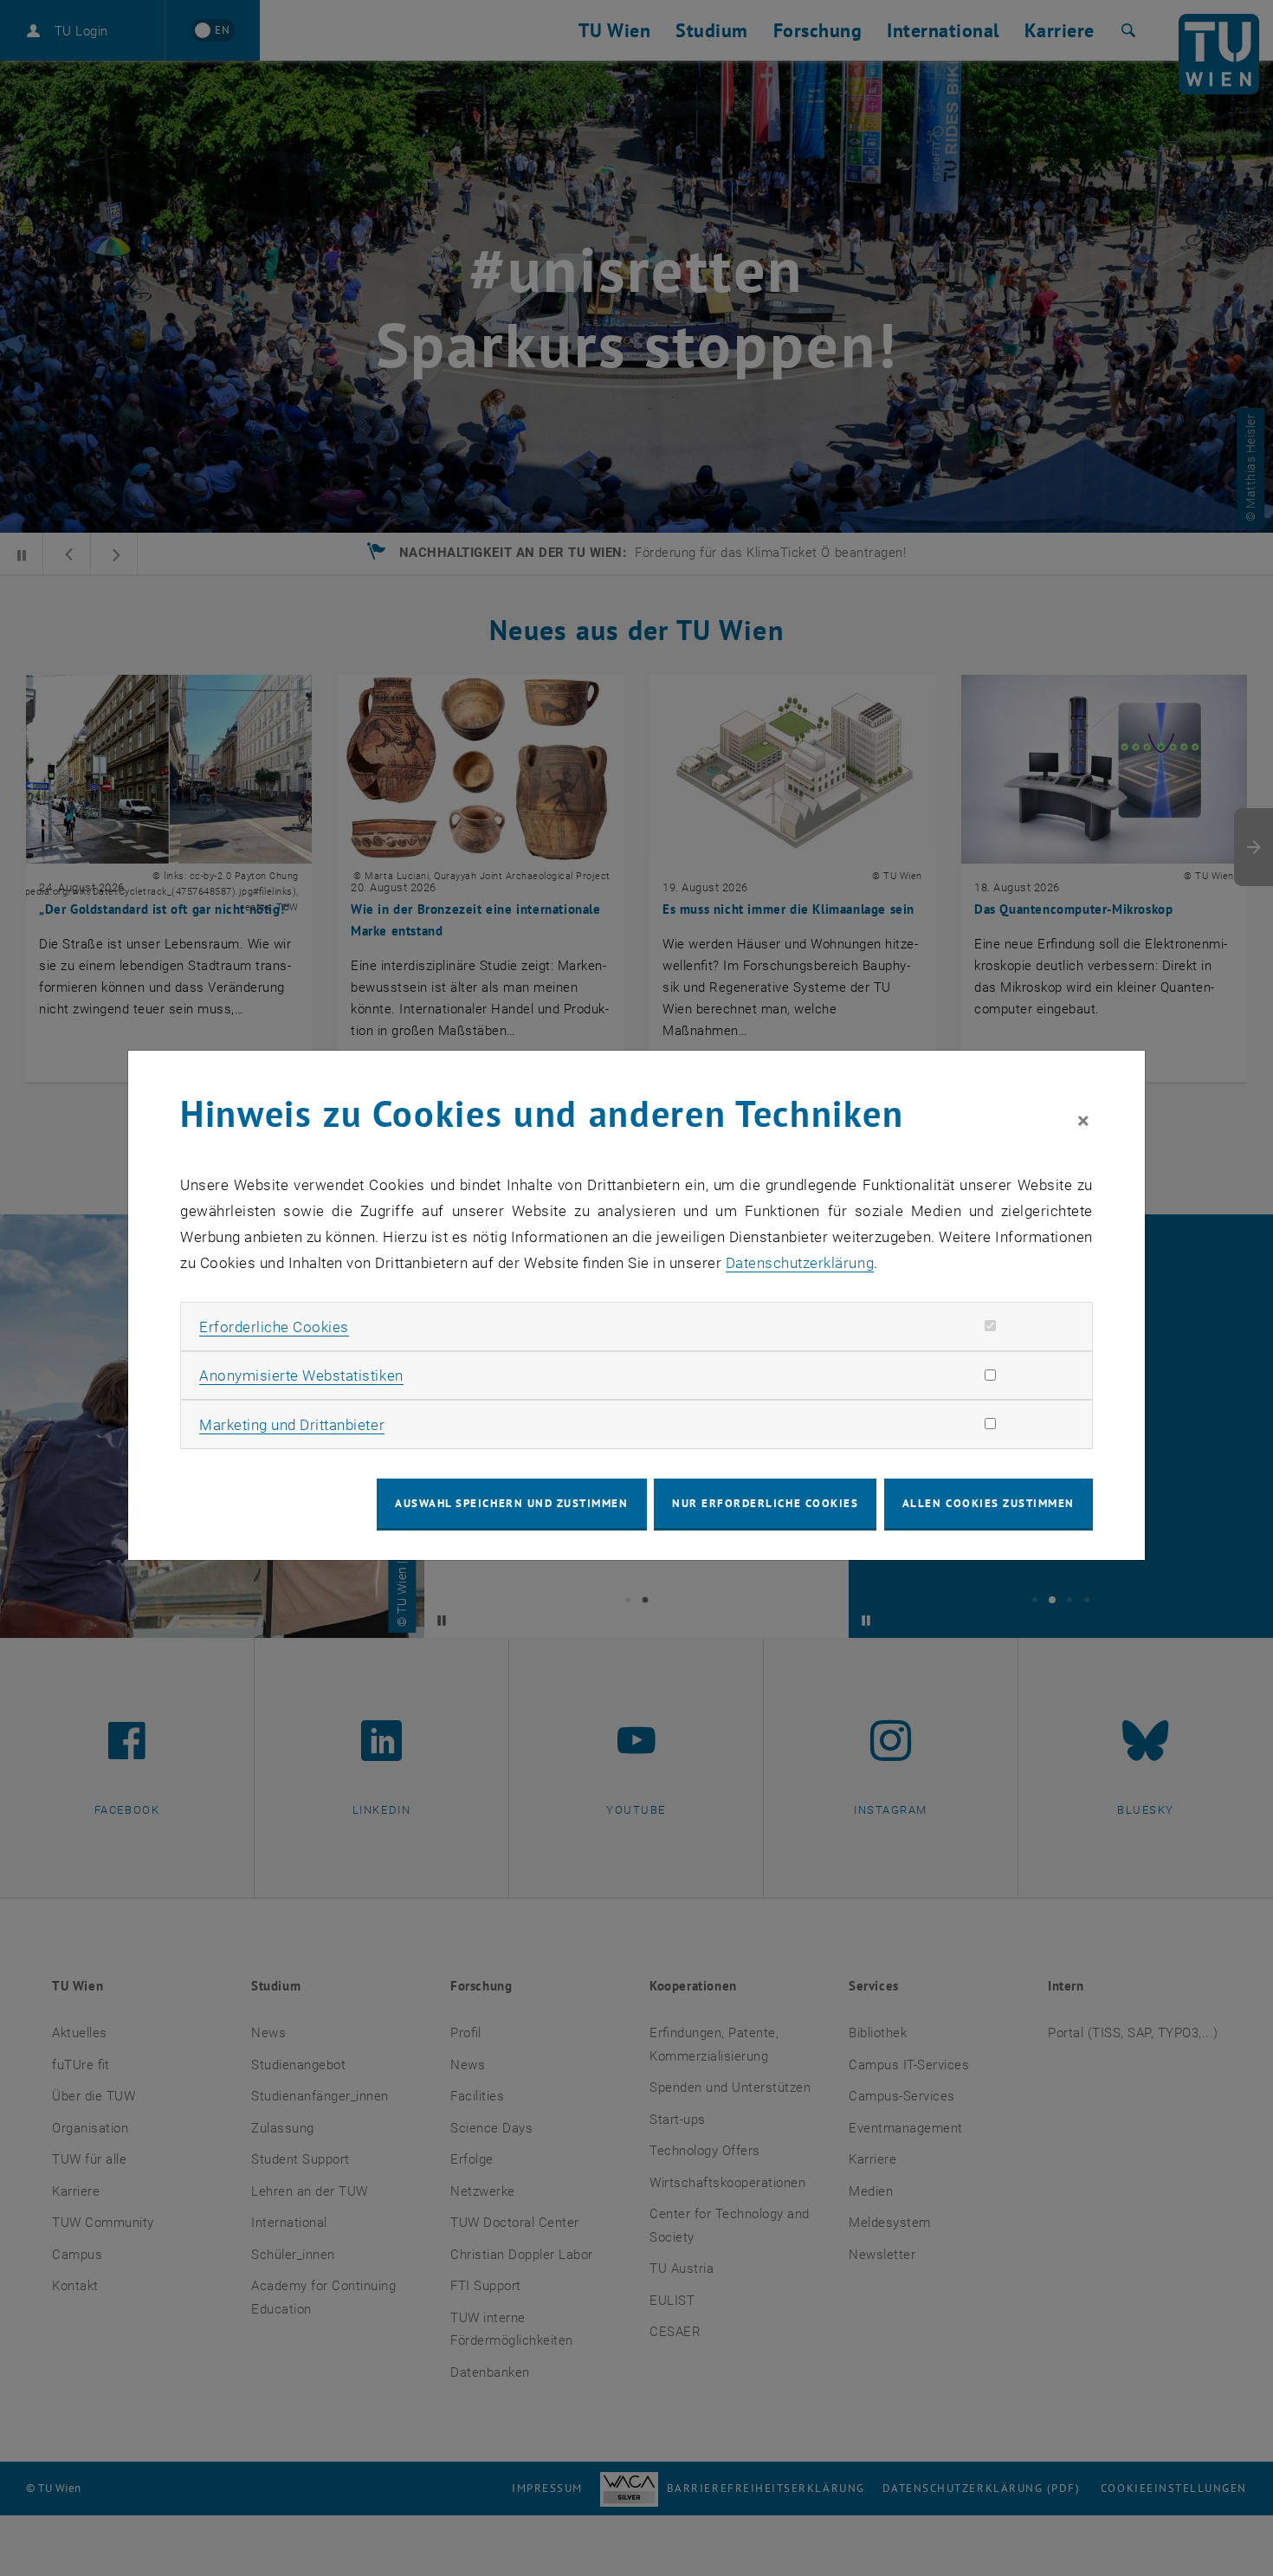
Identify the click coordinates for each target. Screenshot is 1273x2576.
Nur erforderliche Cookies (765, 1503)
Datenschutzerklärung (800, 1263)
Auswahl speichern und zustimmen (511, 1503)
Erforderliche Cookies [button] (274, 1327)
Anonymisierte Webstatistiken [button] (301, 1375)
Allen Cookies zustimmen (989, 1503)
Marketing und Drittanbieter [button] (292, 1425)
